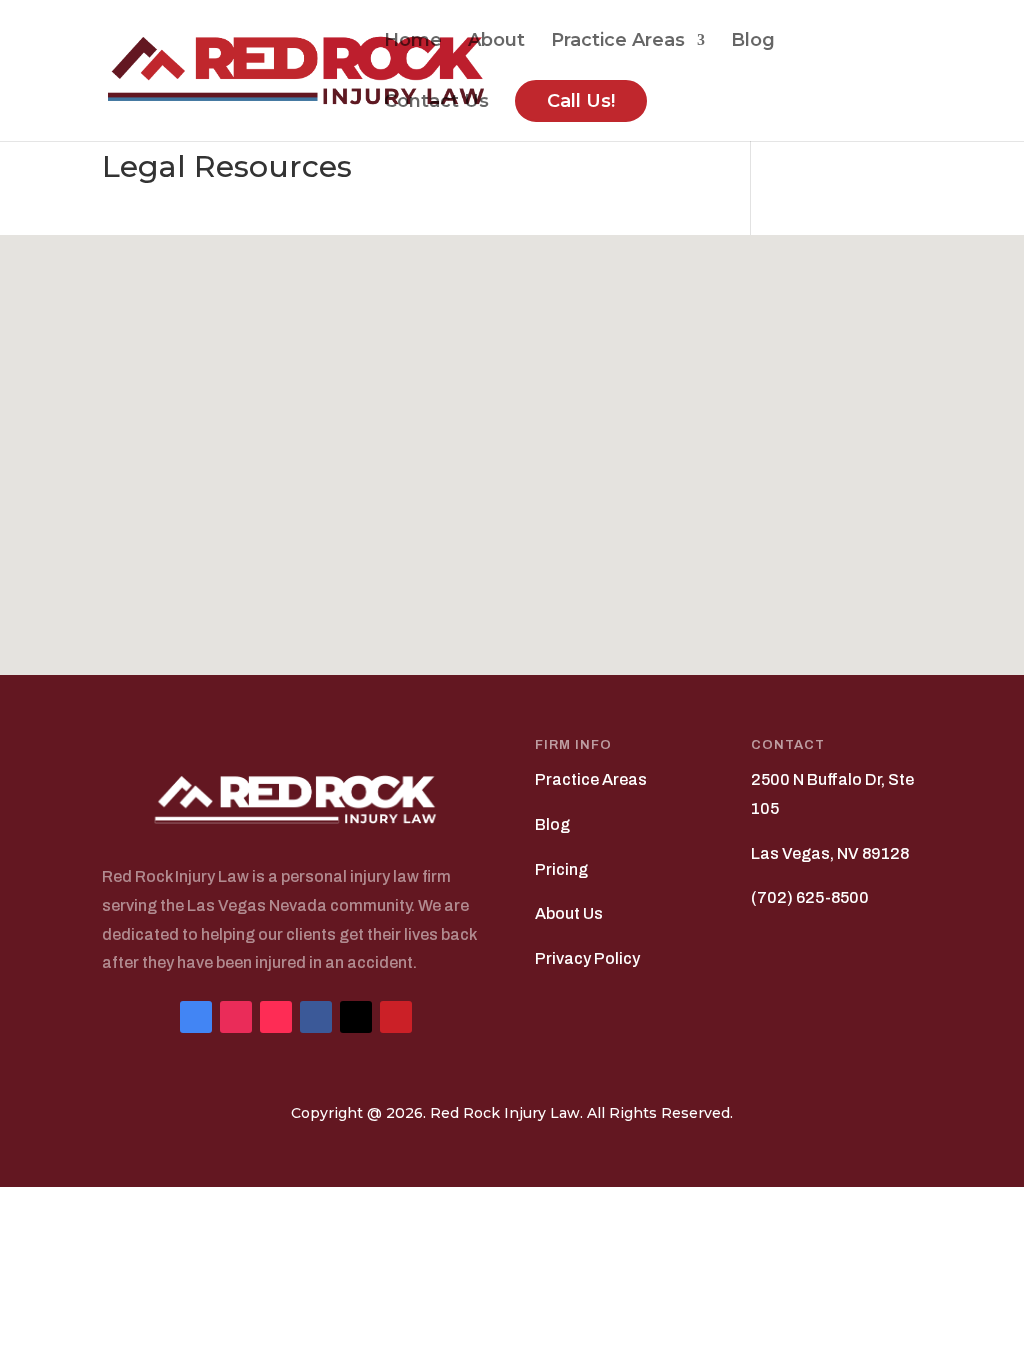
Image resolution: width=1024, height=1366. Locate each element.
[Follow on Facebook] (316, 1017)
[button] (519, 433)
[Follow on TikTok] (276, 1017)
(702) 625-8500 (810, 897)
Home (413, 42)
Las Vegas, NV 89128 (830, 853)
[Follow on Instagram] (236, 1017)
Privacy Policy (587, 958)
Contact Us (436, 103)
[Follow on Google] (196, 1017)
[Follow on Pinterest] (396, 1017)
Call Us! (581, 101)
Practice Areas (618, 42)
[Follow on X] (356, 1017)
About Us (569, 913)
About (496, 42)
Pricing (561, 869)
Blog (753, 42)
